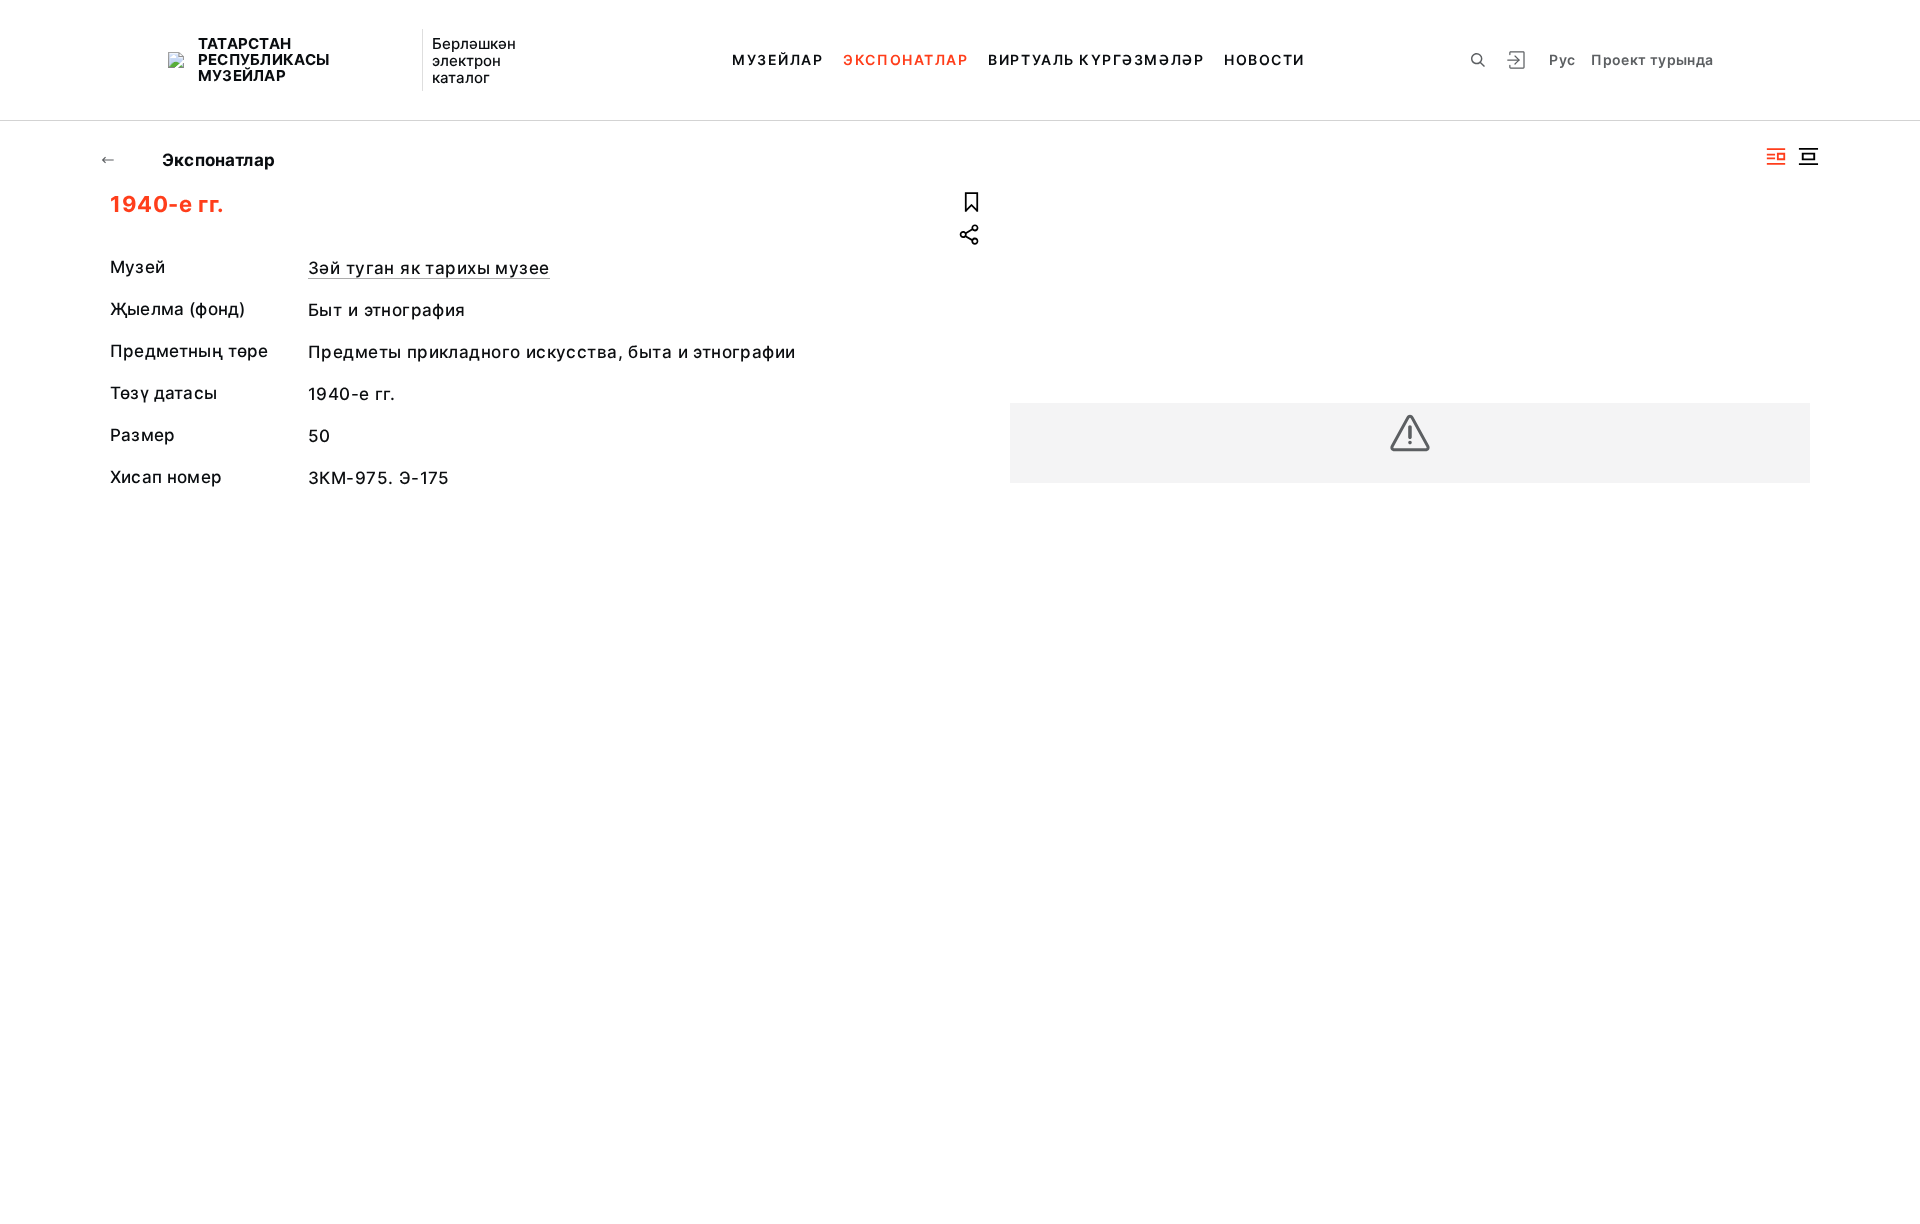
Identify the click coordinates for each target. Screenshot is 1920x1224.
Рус (1562, 59)
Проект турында (1652, 59)
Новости (1264, 59)
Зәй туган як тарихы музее (429, 268)
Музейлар (777, 59)
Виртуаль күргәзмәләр (1096, 59)
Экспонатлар (905, 59)
